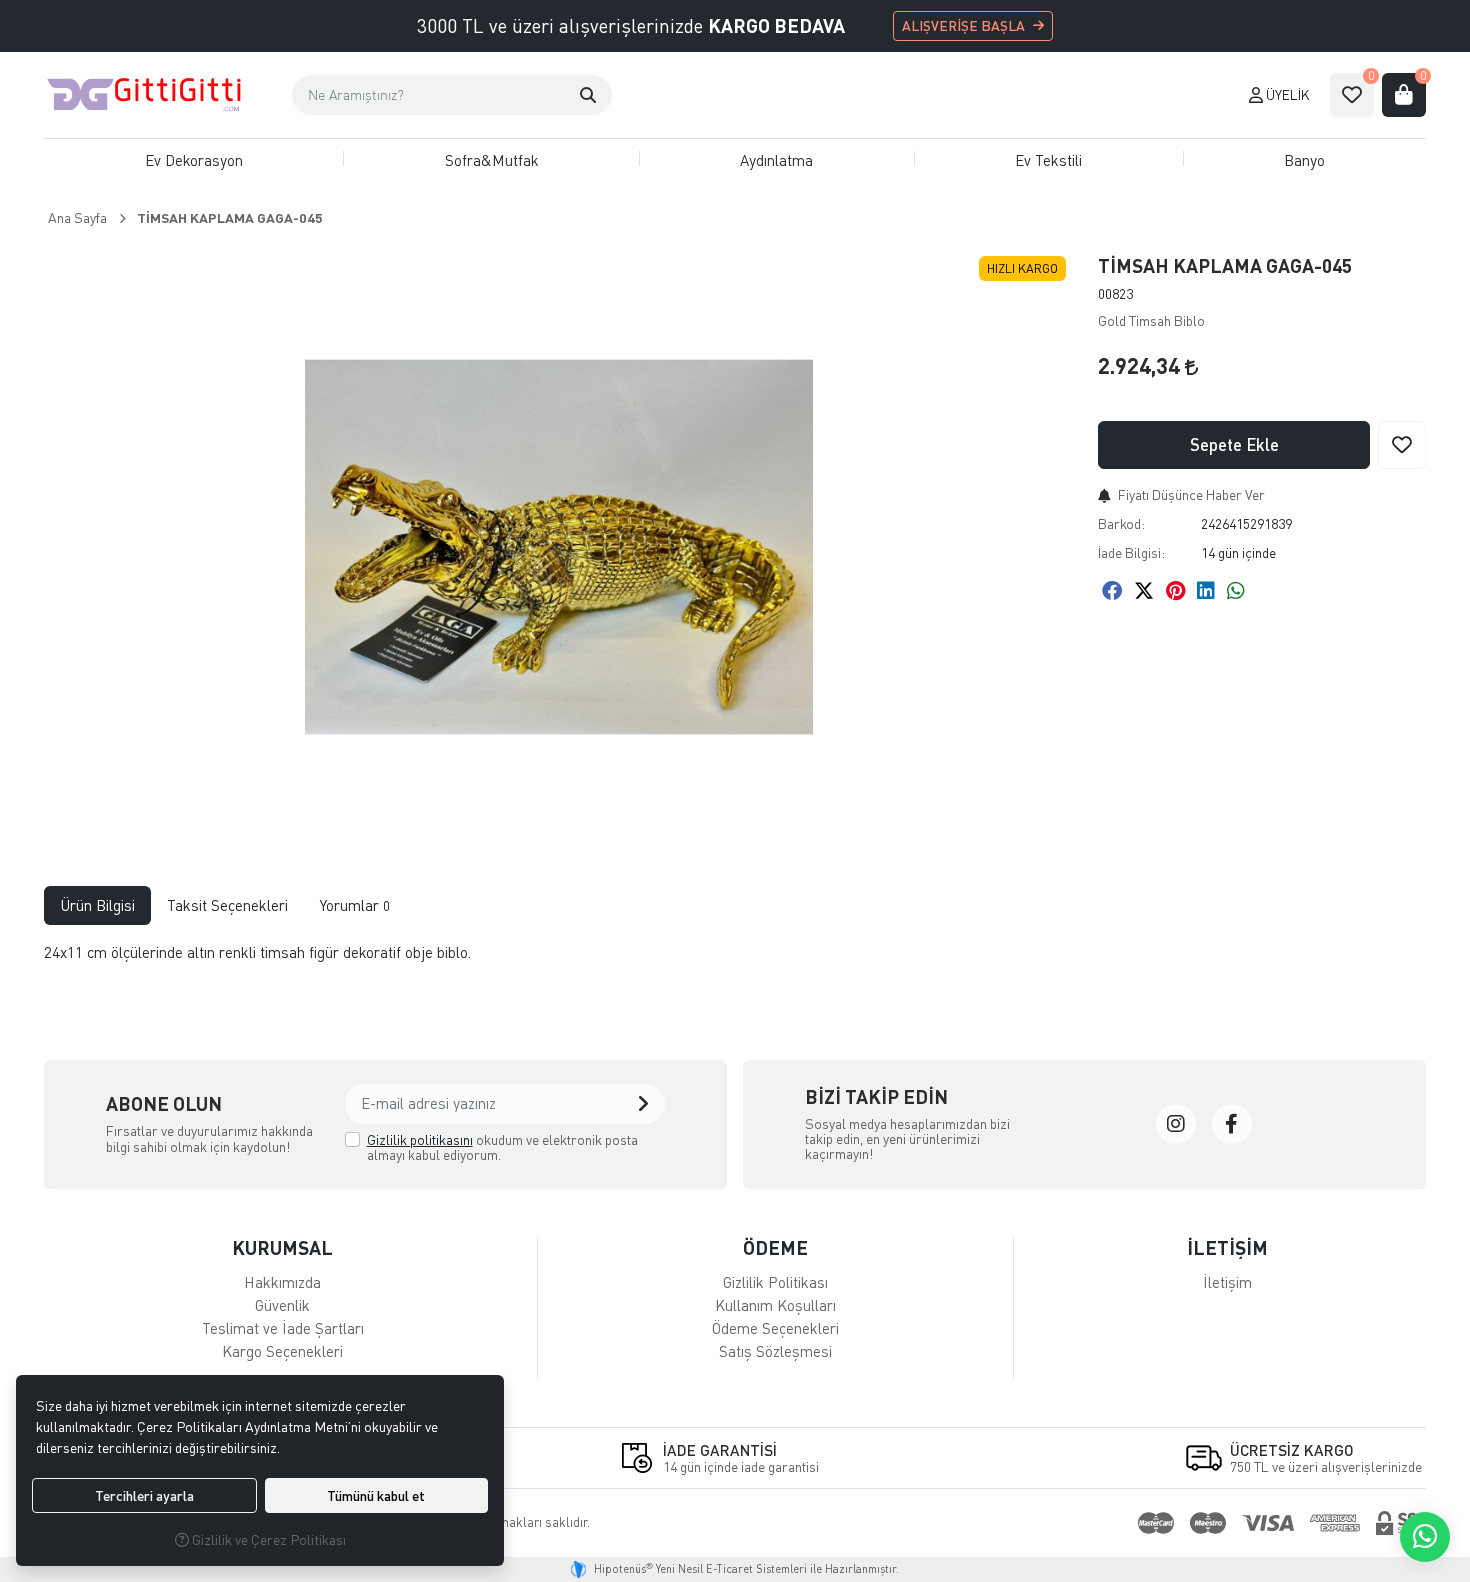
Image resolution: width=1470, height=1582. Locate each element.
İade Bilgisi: (1131, 552)
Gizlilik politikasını (420, 1139)
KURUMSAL (282, 1247)
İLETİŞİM (1227, 1247)
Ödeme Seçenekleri (775, 1328)
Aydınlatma (776, 160)
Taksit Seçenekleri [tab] (227, 905)
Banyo (1304, 160)
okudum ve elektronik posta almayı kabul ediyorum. (502, 1147)
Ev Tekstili (1048, 160)
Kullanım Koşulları (775, 1305)
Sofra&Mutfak (492, 160)
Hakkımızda (282, 1282)
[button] (588, 95)
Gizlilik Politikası (775, 1282)
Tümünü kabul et (376, 1495)
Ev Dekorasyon (194, 160)
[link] (1176, 1124)
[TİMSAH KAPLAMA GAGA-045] (559, 547)
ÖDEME (775, 1247)
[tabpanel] (735, 960)
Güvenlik (282, 1305)
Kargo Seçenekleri (282, 1351)
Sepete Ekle (1234, 444)
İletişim (1227, 1282)
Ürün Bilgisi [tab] (97, 905)
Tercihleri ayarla (144, 1495)
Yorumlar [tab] (355, 905)
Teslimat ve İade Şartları (283, 1328)
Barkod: (1121, 523)
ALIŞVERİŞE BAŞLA (963, 25)
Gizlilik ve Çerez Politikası (267, 1539)
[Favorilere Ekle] (1402, 445)
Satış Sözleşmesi (775, 1351)
